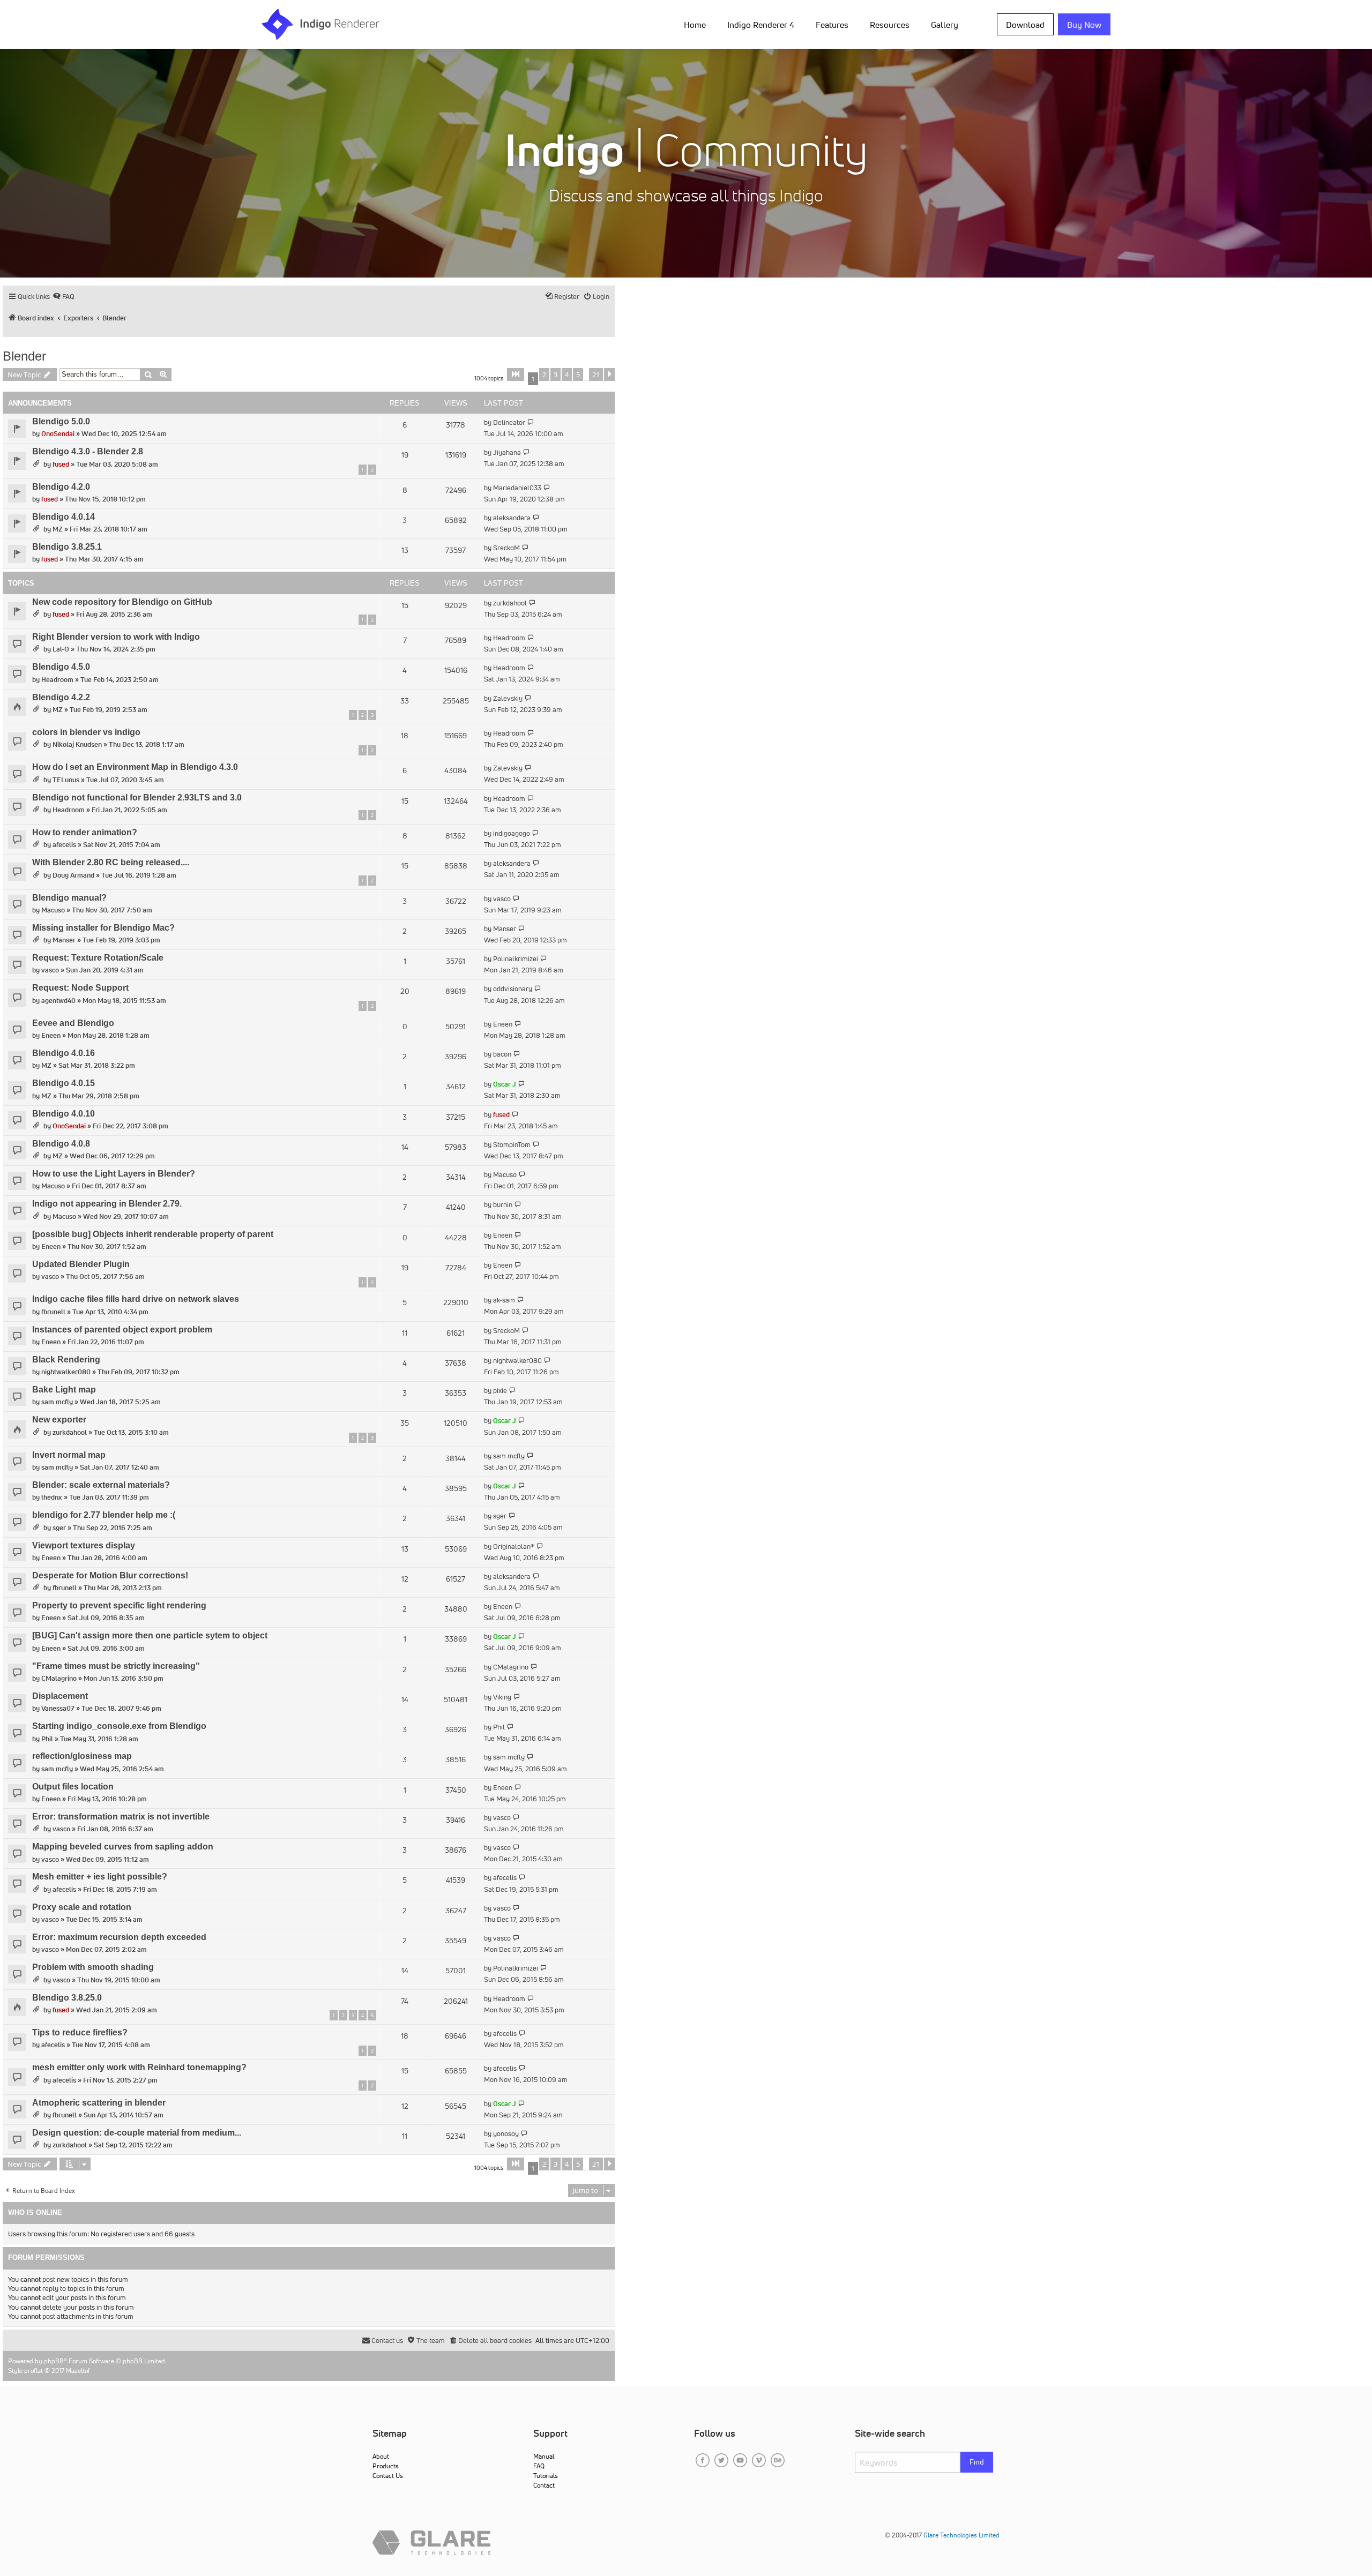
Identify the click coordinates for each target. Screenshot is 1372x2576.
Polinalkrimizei (516, 959)
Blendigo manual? (69, 898)
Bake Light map (64, 1390)
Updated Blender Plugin (81, 1264)
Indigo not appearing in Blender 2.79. (107, 1204)
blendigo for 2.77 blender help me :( (104, 1515)
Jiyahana (507, 452)
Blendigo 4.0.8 (61, 1144)
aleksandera (512, 518)
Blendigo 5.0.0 (61, 421)
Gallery (945, 25)
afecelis (64, 845)
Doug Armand (73, 875)
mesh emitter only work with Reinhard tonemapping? (139, 2067)
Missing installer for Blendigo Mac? (103, 928)
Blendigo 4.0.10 (64, 1114)
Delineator (509, 422)
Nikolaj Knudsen (77, 744)
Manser (64, 940)
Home (695, 25)
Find (977, 2462)
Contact (544, 2485)
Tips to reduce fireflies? (80, 2032)
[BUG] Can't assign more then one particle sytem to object (150, 1635)
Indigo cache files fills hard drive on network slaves (136, 1299)
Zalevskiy (508, 698)
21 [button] (596, 375)
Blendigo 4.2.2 (61, 697)
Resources (890, 25)
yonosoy (506, 2134)
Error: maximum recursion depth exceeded (119, 1937)
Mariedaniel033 (517, 488)
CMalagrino (59, 1678)
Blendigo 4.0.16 (64, 1053)
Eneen (51, 1035)
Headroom (509, 638)
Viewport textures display (84, 1545)
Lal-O (61, 649)
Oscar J (505, 1084)
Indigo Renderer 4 (761, 25)
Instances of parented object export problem (122, 1330)
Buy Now (1084, 25)
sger (59, 1528)
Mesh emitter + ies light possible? (100, 1877)
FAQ (539, 2466)
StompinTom (512, 1145)
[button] (516, 375)
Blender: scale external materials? (101, 1485)
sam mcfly (57, 1402)
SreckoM (506, 548)
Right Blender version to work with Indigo (116, 637)
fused (61, 464)
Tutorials (546, 2476)
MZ (58, 529)
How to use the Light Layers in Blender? (114, 1174)
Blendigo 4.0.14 (64, 517)
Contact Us (388, 2476)
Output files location (73, 1787)
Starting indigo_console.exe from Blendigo (119, 1726)
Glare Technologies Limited (961, 2535)
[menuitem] (697, 24)
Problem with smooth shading (93, 1967)
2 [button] (544, 375)
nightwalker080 (66, 1372)
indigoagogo (512, 833)
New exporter (59, 1420)
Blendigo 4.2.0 (61, 487)
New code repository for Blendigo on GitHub (122, 602)
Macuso (53, 910)
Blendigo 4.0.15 (64, 1083)
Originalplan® (514, 1547)
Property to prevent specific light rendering (119, 1605)
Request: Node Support (80, 988)
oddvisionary (513, 989)
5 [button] (578, 375)
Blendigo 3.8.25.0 (67, 1998)
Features (832, 25)
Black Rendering (66, 1360)
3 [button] (555, 375)
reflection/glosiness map (82, 1756)
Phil (47, 1739)
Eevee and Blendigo (73, 1023)
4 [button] (567, 375)
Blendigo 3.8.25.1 (67, 547)
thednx (52, 1497)
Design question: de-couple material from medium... (137, 2133)
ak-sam (504, 1300)
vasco (502, 899)
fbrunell (53, 1312)
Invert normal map (69, 1455)
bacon (502, 1054)
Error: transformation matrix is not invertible (121, 1817)
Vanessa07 (58, 1708)
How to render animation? (85, 832)
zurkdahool (510, 603)
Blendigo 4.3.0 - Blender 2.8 (88, 451)
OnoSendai (58, 434)
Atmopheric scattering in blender (99, 2103)
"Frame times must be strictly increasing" (116, 1666)
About (381, 2456)
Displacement (60, 1696)
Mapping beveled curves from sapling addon (123, 1847)
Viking (502, 1697)
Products (386, 2466)
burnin (503, 1205)
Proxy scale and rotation (82, 1907)
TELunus (66, 780)
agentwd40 (58, 1001)
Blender (24, 356)
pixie (500, 1391)
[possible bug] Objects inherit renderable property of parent (153, 1234)
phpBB (54, 2361)
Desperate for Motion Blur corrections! (110, 1575)
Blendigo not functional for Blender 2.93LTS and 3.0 (137, 797)
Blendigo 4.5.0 (61, 667)
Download (1025, 25)
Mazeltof (78, 2371)
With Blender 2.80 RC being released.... (111, 862)
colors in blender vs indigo (86, 732)
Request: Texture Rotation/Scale (98, 958)
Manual (544, 2456)
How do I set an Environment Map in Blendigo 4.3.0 (135, 767)
